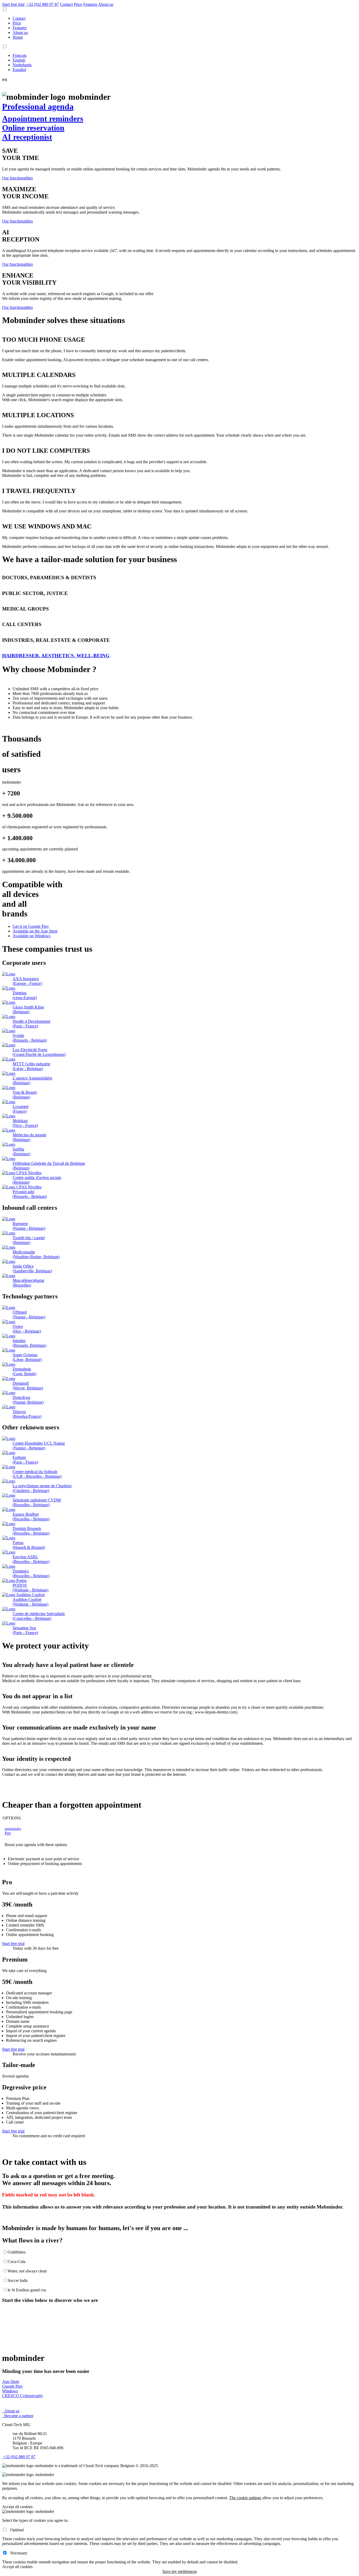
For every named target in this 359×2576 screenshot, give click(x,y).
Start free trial (13, 4)
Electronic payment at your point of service (43, 1859)
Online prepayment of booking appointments (45, 1864)
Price (78, 4)
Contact (19, 18)
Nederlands (22, 65)
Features (90, 4)
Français (20, 55)
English (19, 60)
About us (106, 4)
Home (18, 37)
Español (19, 70)
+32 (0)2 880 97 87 (19, 2457)
